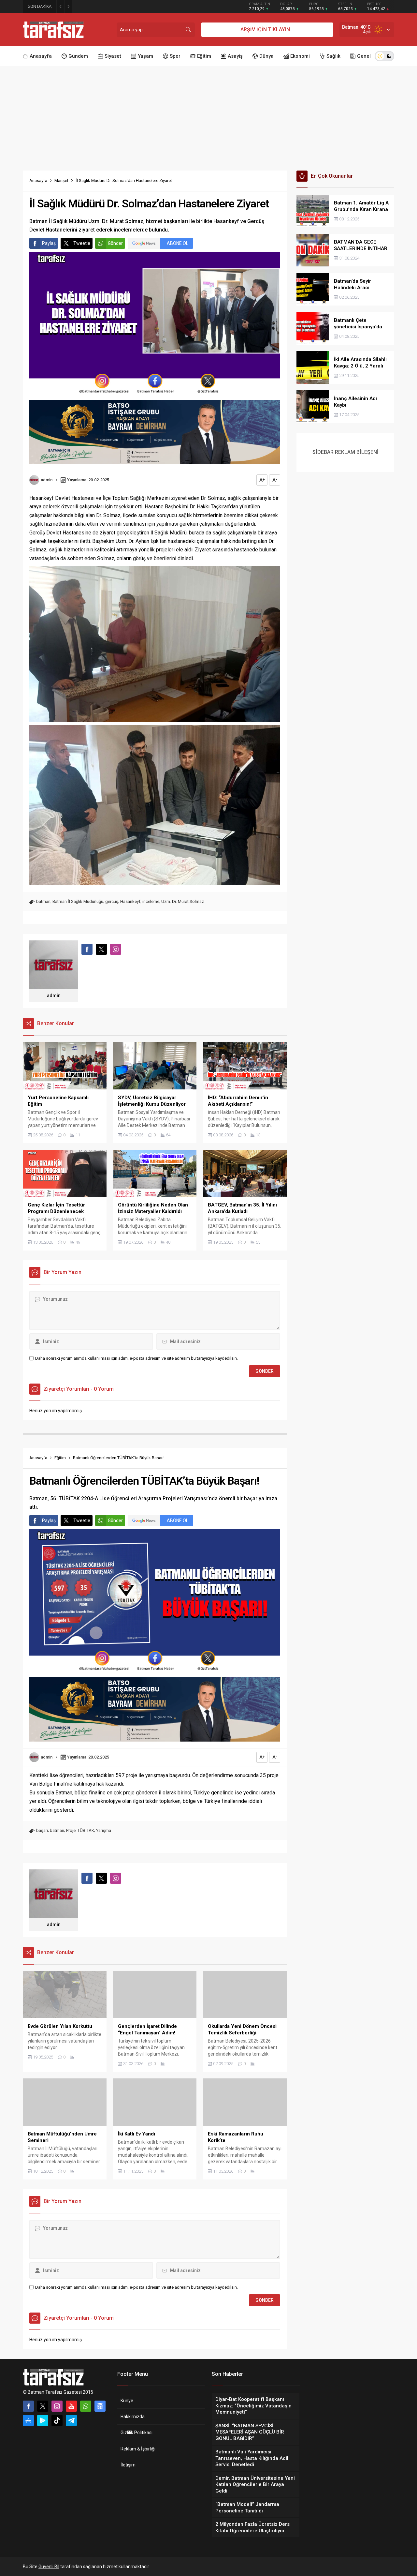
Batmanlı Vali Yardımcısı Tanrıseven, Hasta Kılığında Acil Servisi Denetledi (149, 6)
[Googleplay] (43, 2420)
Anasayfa (38, 180)
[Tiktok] (57, 2420)
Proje (71, 1830)
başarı (42, 1830)
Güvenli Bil (49, 2567)
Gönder (115, 243)
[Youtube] (71, 2406)
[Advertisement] (208, 115)
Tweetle (82, 243)
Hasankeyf (130, 901)
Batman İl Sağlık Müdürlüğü (78, 901)
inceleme (151, 901)
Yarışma (104, 1830)
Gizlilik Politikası (137, 2433)
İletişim (128, 2465)
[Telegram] (71, 2420)
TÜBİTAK (86, 1830)
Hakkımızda (133, 2417)
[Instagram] (57, 2406)
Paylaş (49, 243)
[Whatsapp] (86, 2406)
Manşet (61, 180)
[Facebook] (28, 2406)
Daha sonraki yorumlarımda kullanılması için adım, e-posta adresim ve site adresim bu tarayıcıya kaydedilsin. (137, 1358)
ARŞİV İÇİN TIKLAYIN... (267, 30)
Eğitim (60, 1458)
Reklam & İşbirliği (138, 2449)
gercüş (112, 901)
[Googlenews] (100, 2406)
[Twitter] (43, 2406)
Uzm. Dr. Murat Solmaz (183, 901)
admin (47, 480)
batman (43, 901)
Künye (127, 2401)
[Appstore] (28, 2420)
